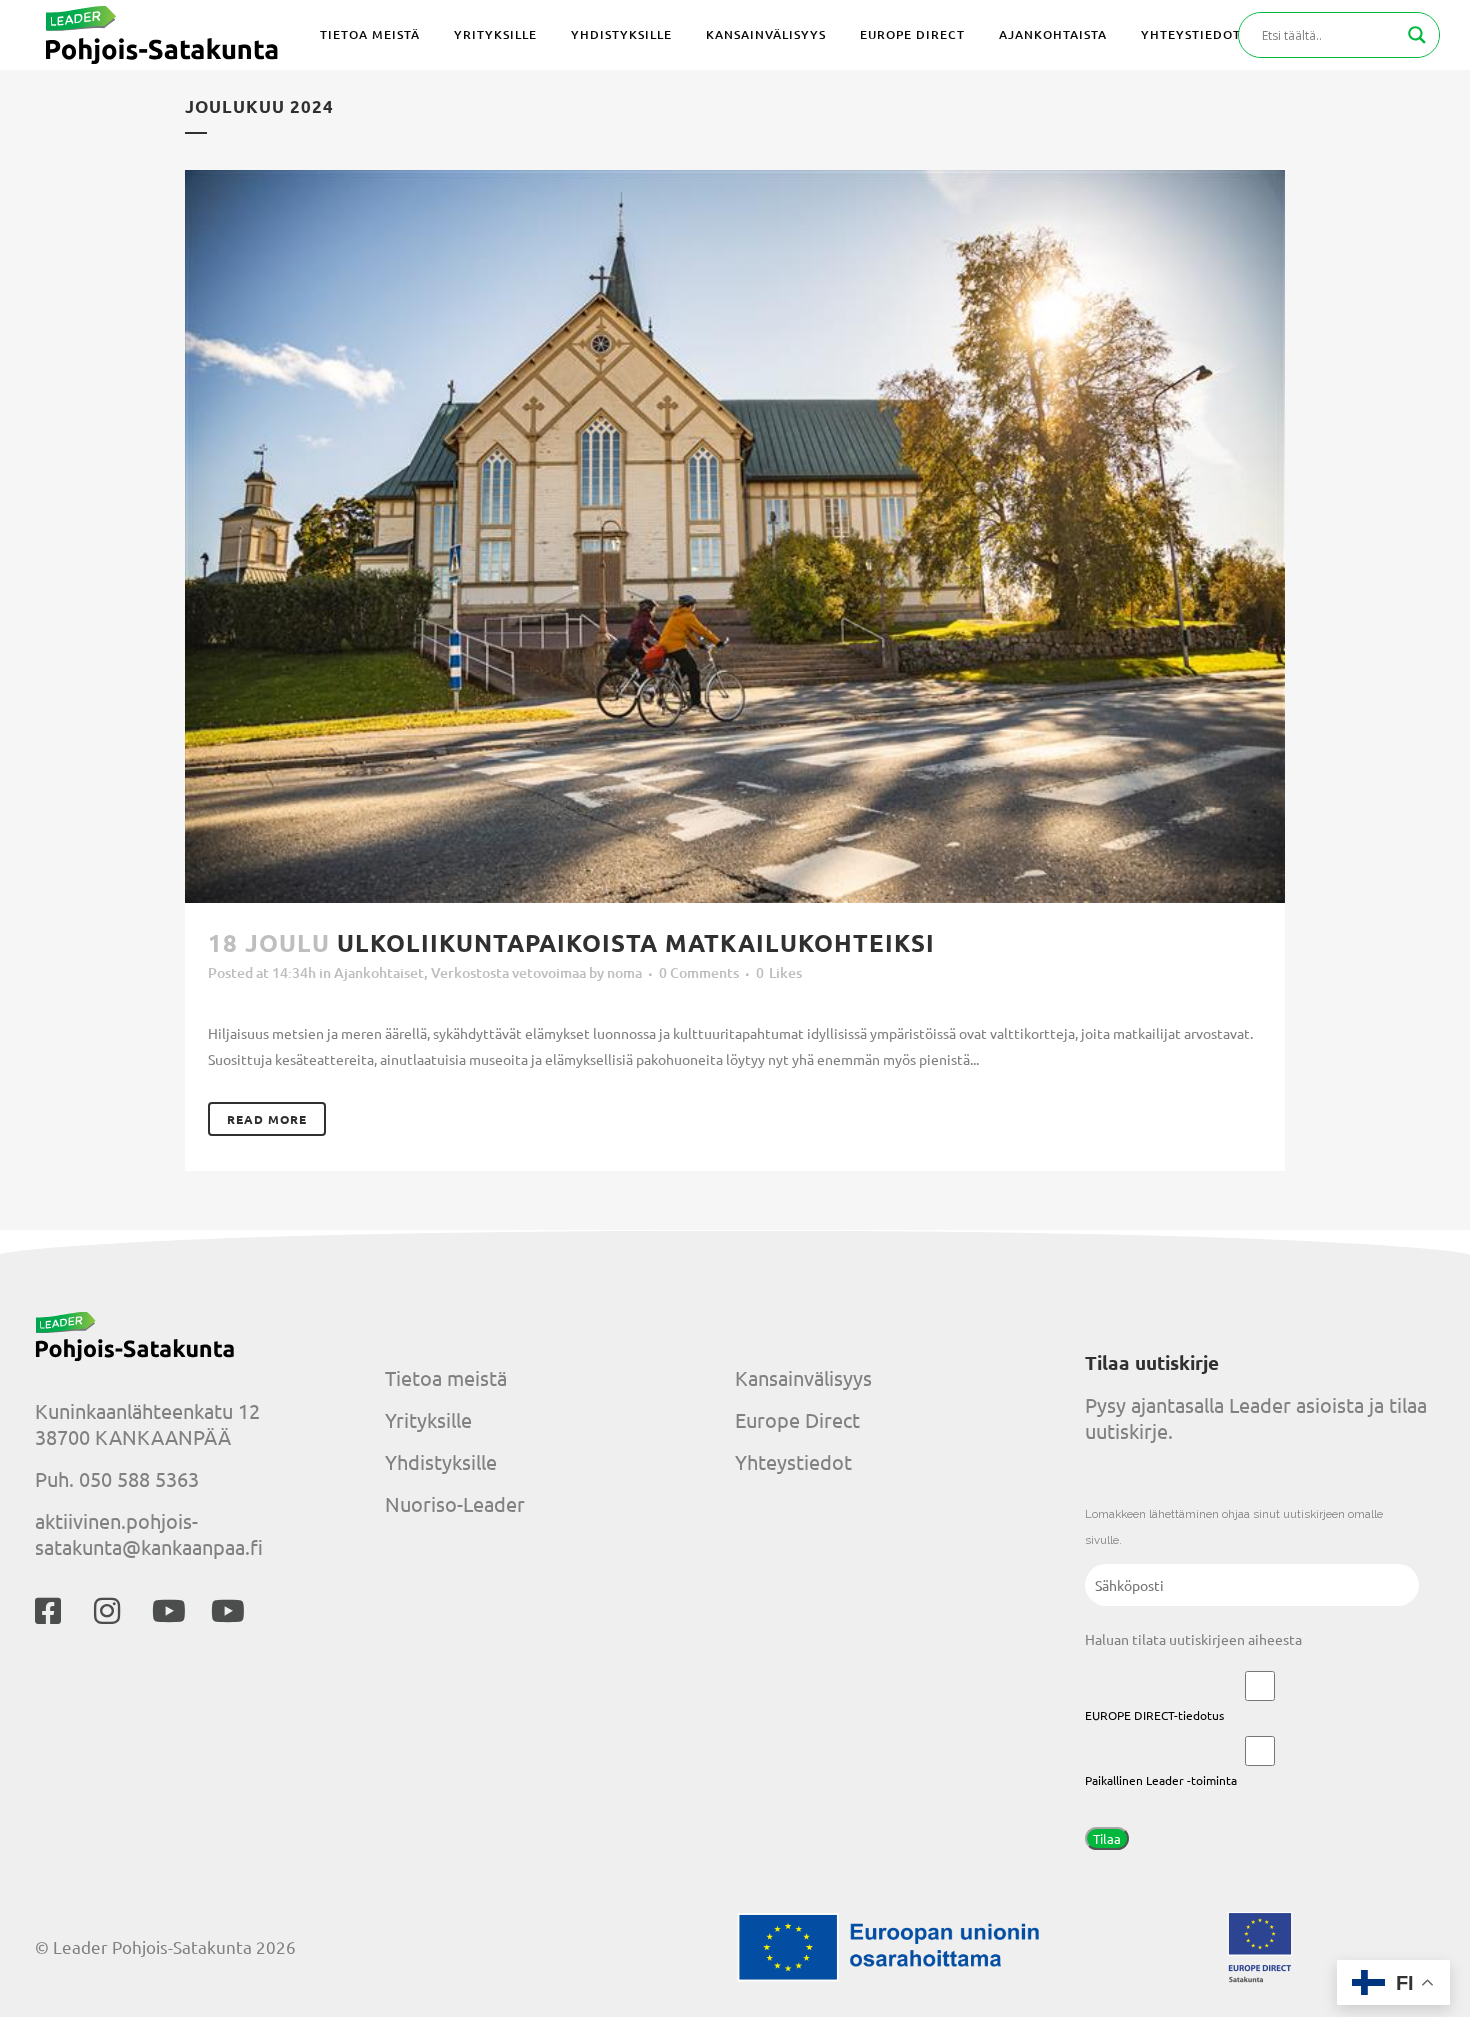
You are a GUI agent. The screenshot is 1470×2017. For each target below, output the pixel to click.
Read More (267, 1119)
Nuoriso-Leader (455, 1503)
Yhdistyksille (441, 1461)
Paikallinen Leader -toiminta (1161, 1780)
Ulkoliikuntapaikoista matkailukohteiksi (636, 942)
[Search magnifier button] (1417, 35)
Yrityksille (428, 1419)
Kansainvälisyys (803, 1377)
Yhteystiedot (793, 1461)
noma (624, 972)
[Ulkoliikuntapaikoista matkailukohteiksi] (735, 536)
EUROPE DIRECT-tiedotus (1154, 1715)
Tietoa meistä (446, 1377)
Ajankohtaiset (379, 972)
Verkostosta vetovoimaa (508, 972)
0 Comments (699, 972)
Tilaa (1107, 1838)
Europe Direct (797, 1419)
